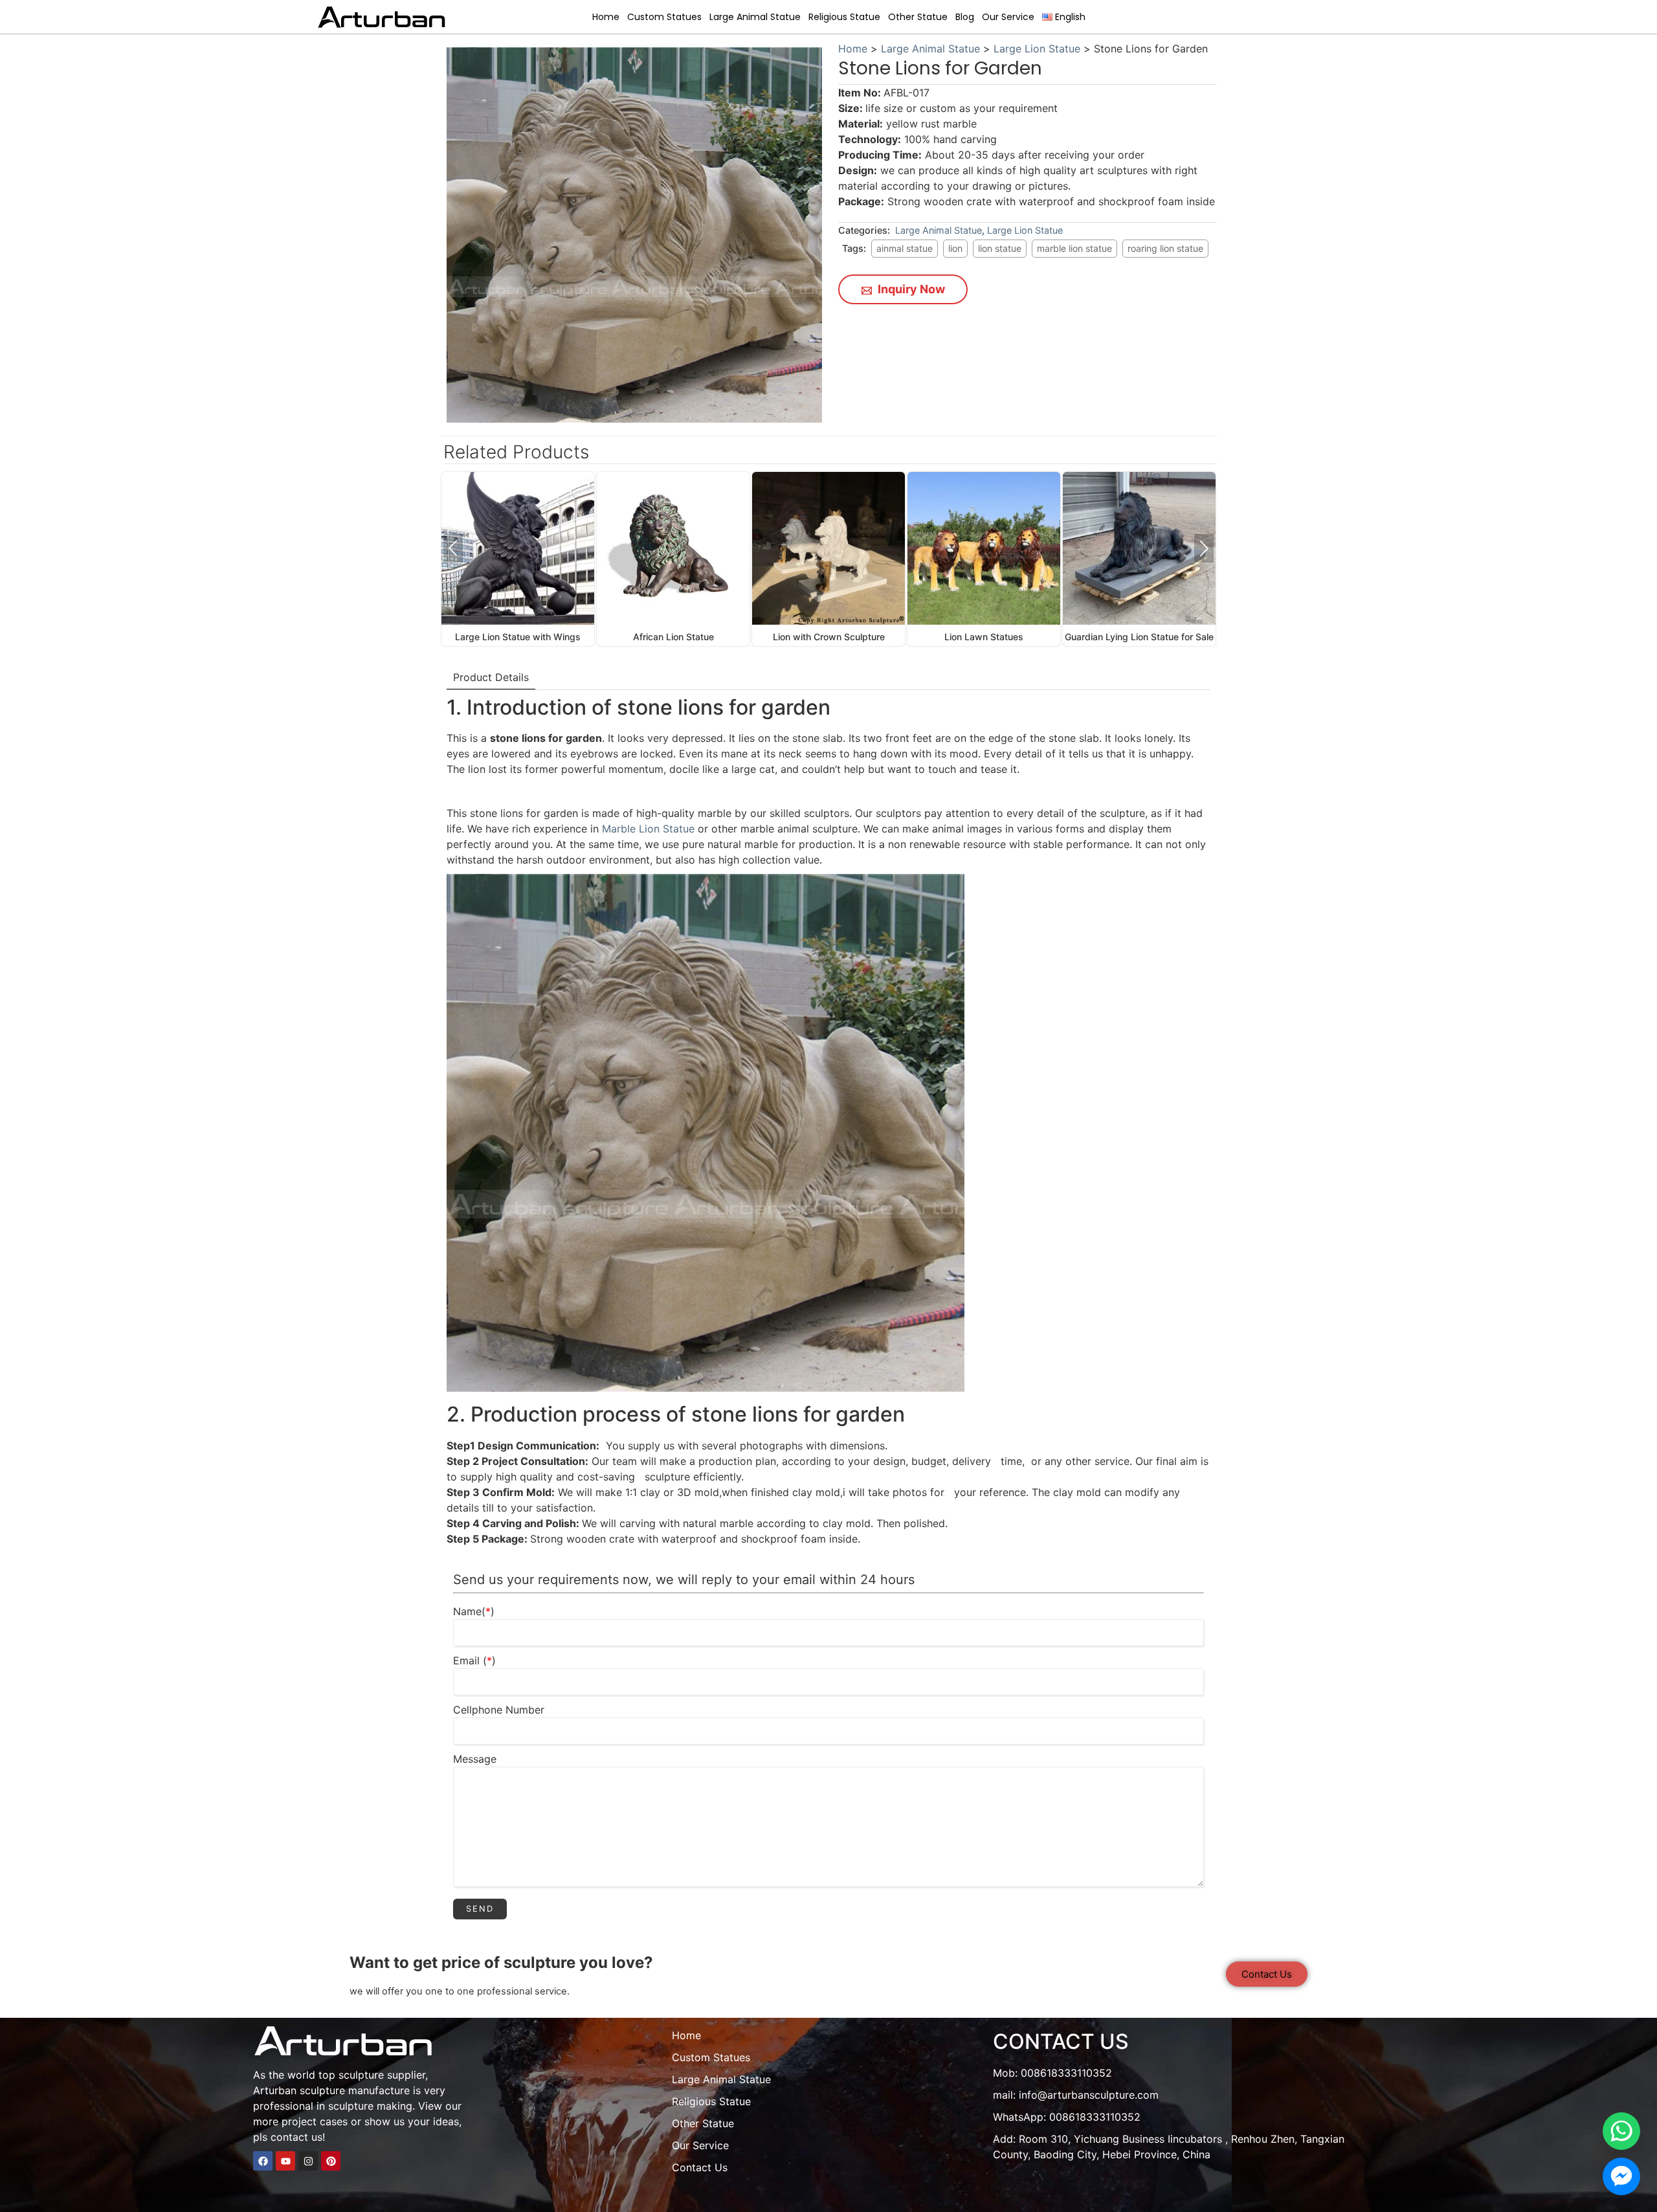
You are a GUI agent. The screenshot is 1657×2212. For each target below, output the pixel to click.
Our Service (1008, 17)
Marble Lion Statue (648, 829)
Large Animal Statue (755, 17)
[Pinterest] (331, 2161)
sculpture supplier (382, 2075)
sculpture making (370, 2106)
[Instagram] (308, 2161)
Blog (965, 17)
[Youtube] (285, 2161)
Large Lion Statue (1037, 49)
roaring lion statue (1165, 248)
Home (606, 17)
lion (955, 248)
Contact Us (700, 2167)
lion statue (1000, 248)
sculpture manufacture (355, 2090)
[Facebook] (263, 2161)
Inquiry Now (910, 289)
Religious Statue (844, 17)
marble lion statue (1074, 248)
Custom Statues (664, 17)
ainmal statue (905, 248)
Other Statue (918, 17)
